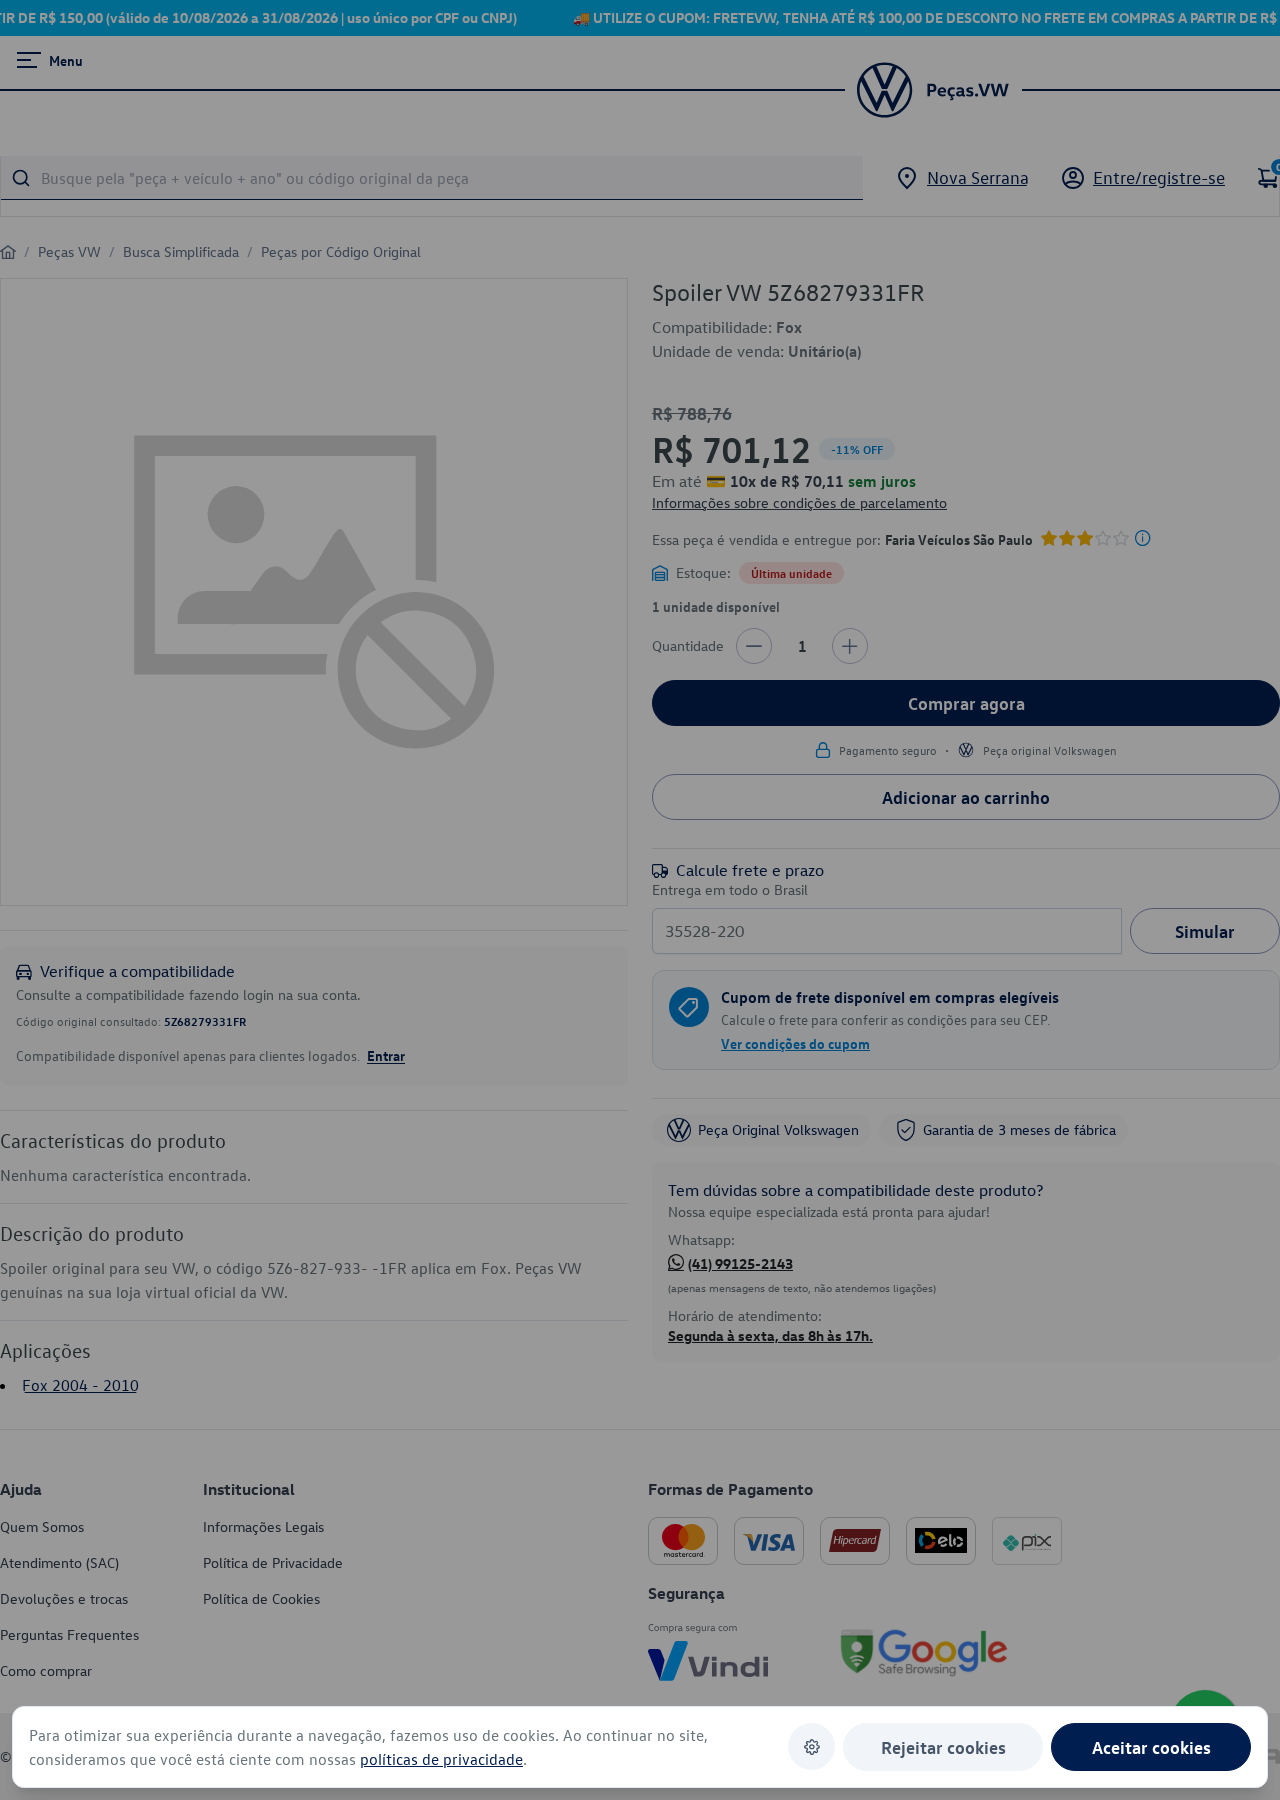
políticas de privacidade (441, 1759)
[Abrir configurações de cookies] (811, 1746)
